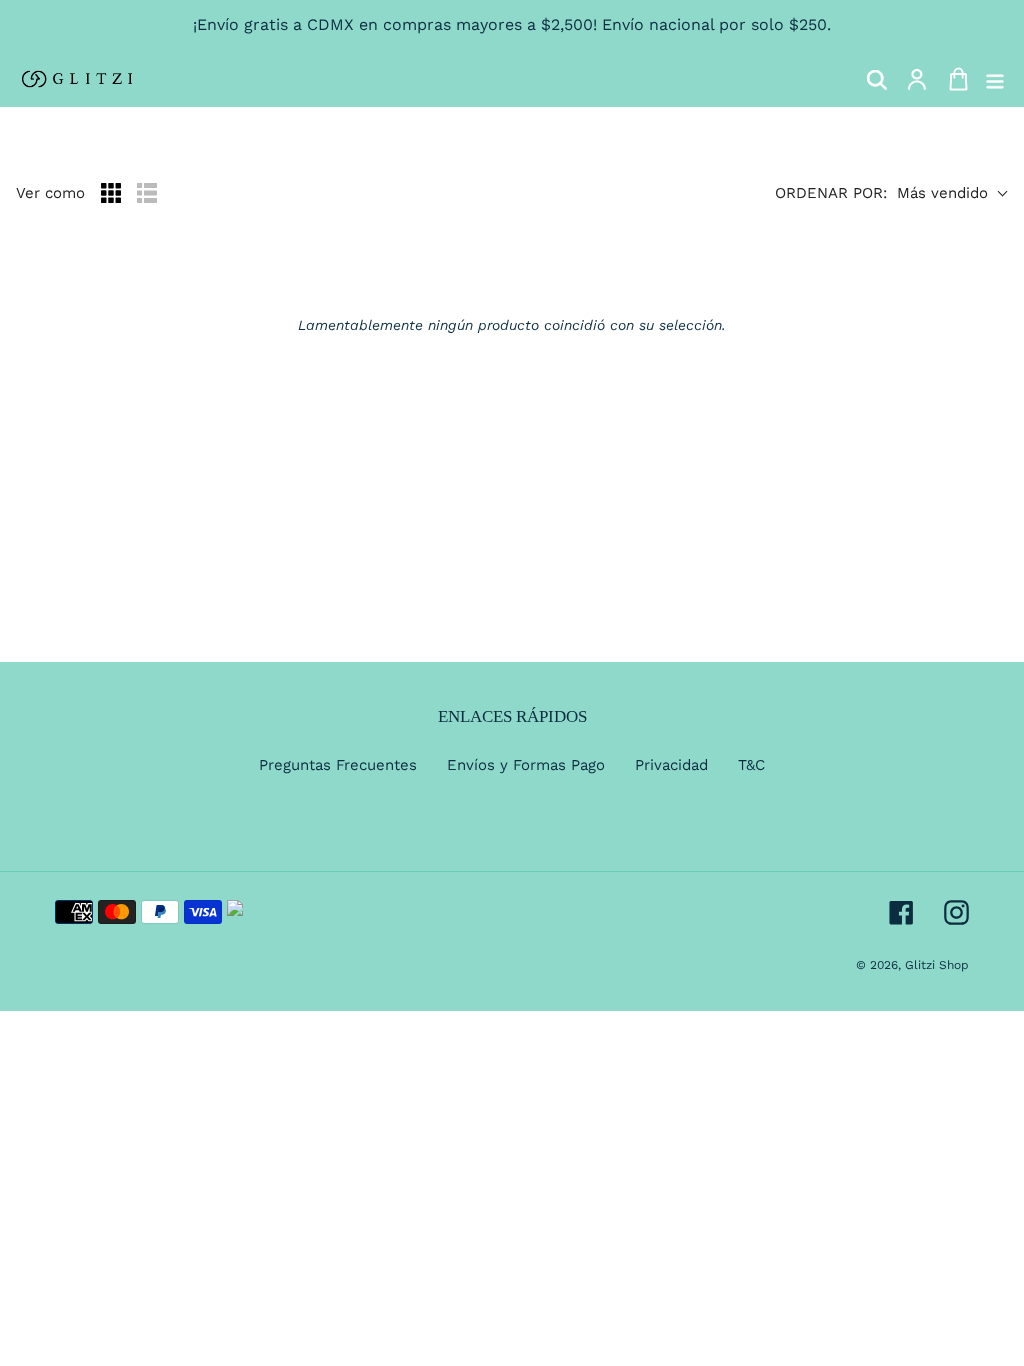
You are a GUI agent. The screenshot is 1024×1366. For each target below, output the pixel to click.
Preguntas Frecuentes (338, 765)
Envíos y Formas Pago (526, 765)
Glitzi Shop (937, 965)
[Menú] (995, 79)
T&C (751, 765)
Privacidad (671, 765)
